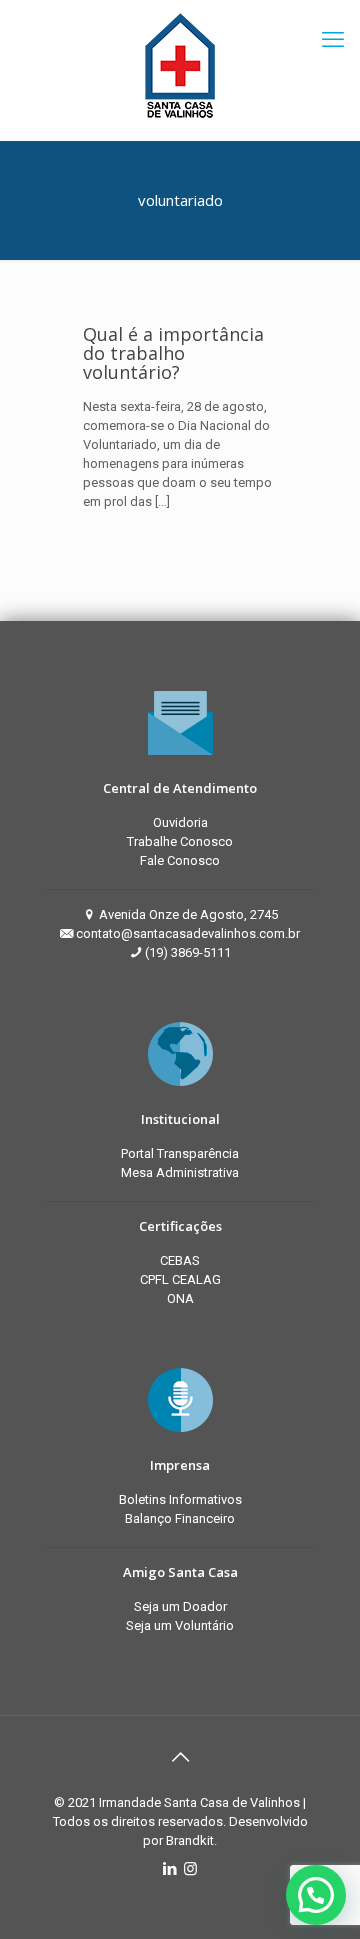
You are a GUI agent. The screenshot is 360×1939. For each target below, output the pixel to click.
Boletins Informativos (180, 1499)
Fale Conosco (180, 860)
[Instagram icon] (190, 1869)
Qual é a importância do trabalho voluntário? (173, 353)
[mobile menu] (333, 40)
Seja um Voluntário (180, 1625)
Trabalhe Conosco (180, 841)
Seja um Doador (180, 1606)
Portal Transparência (180, 1153)
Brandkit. (191, 1840)
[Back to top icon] (180, 1757)
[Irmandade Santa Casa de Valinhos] (180, 65)
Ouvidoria (180, 822)
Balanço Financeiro (180, 1518)
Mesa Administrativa (180, 1172)
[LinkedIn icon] (169, 1869)
